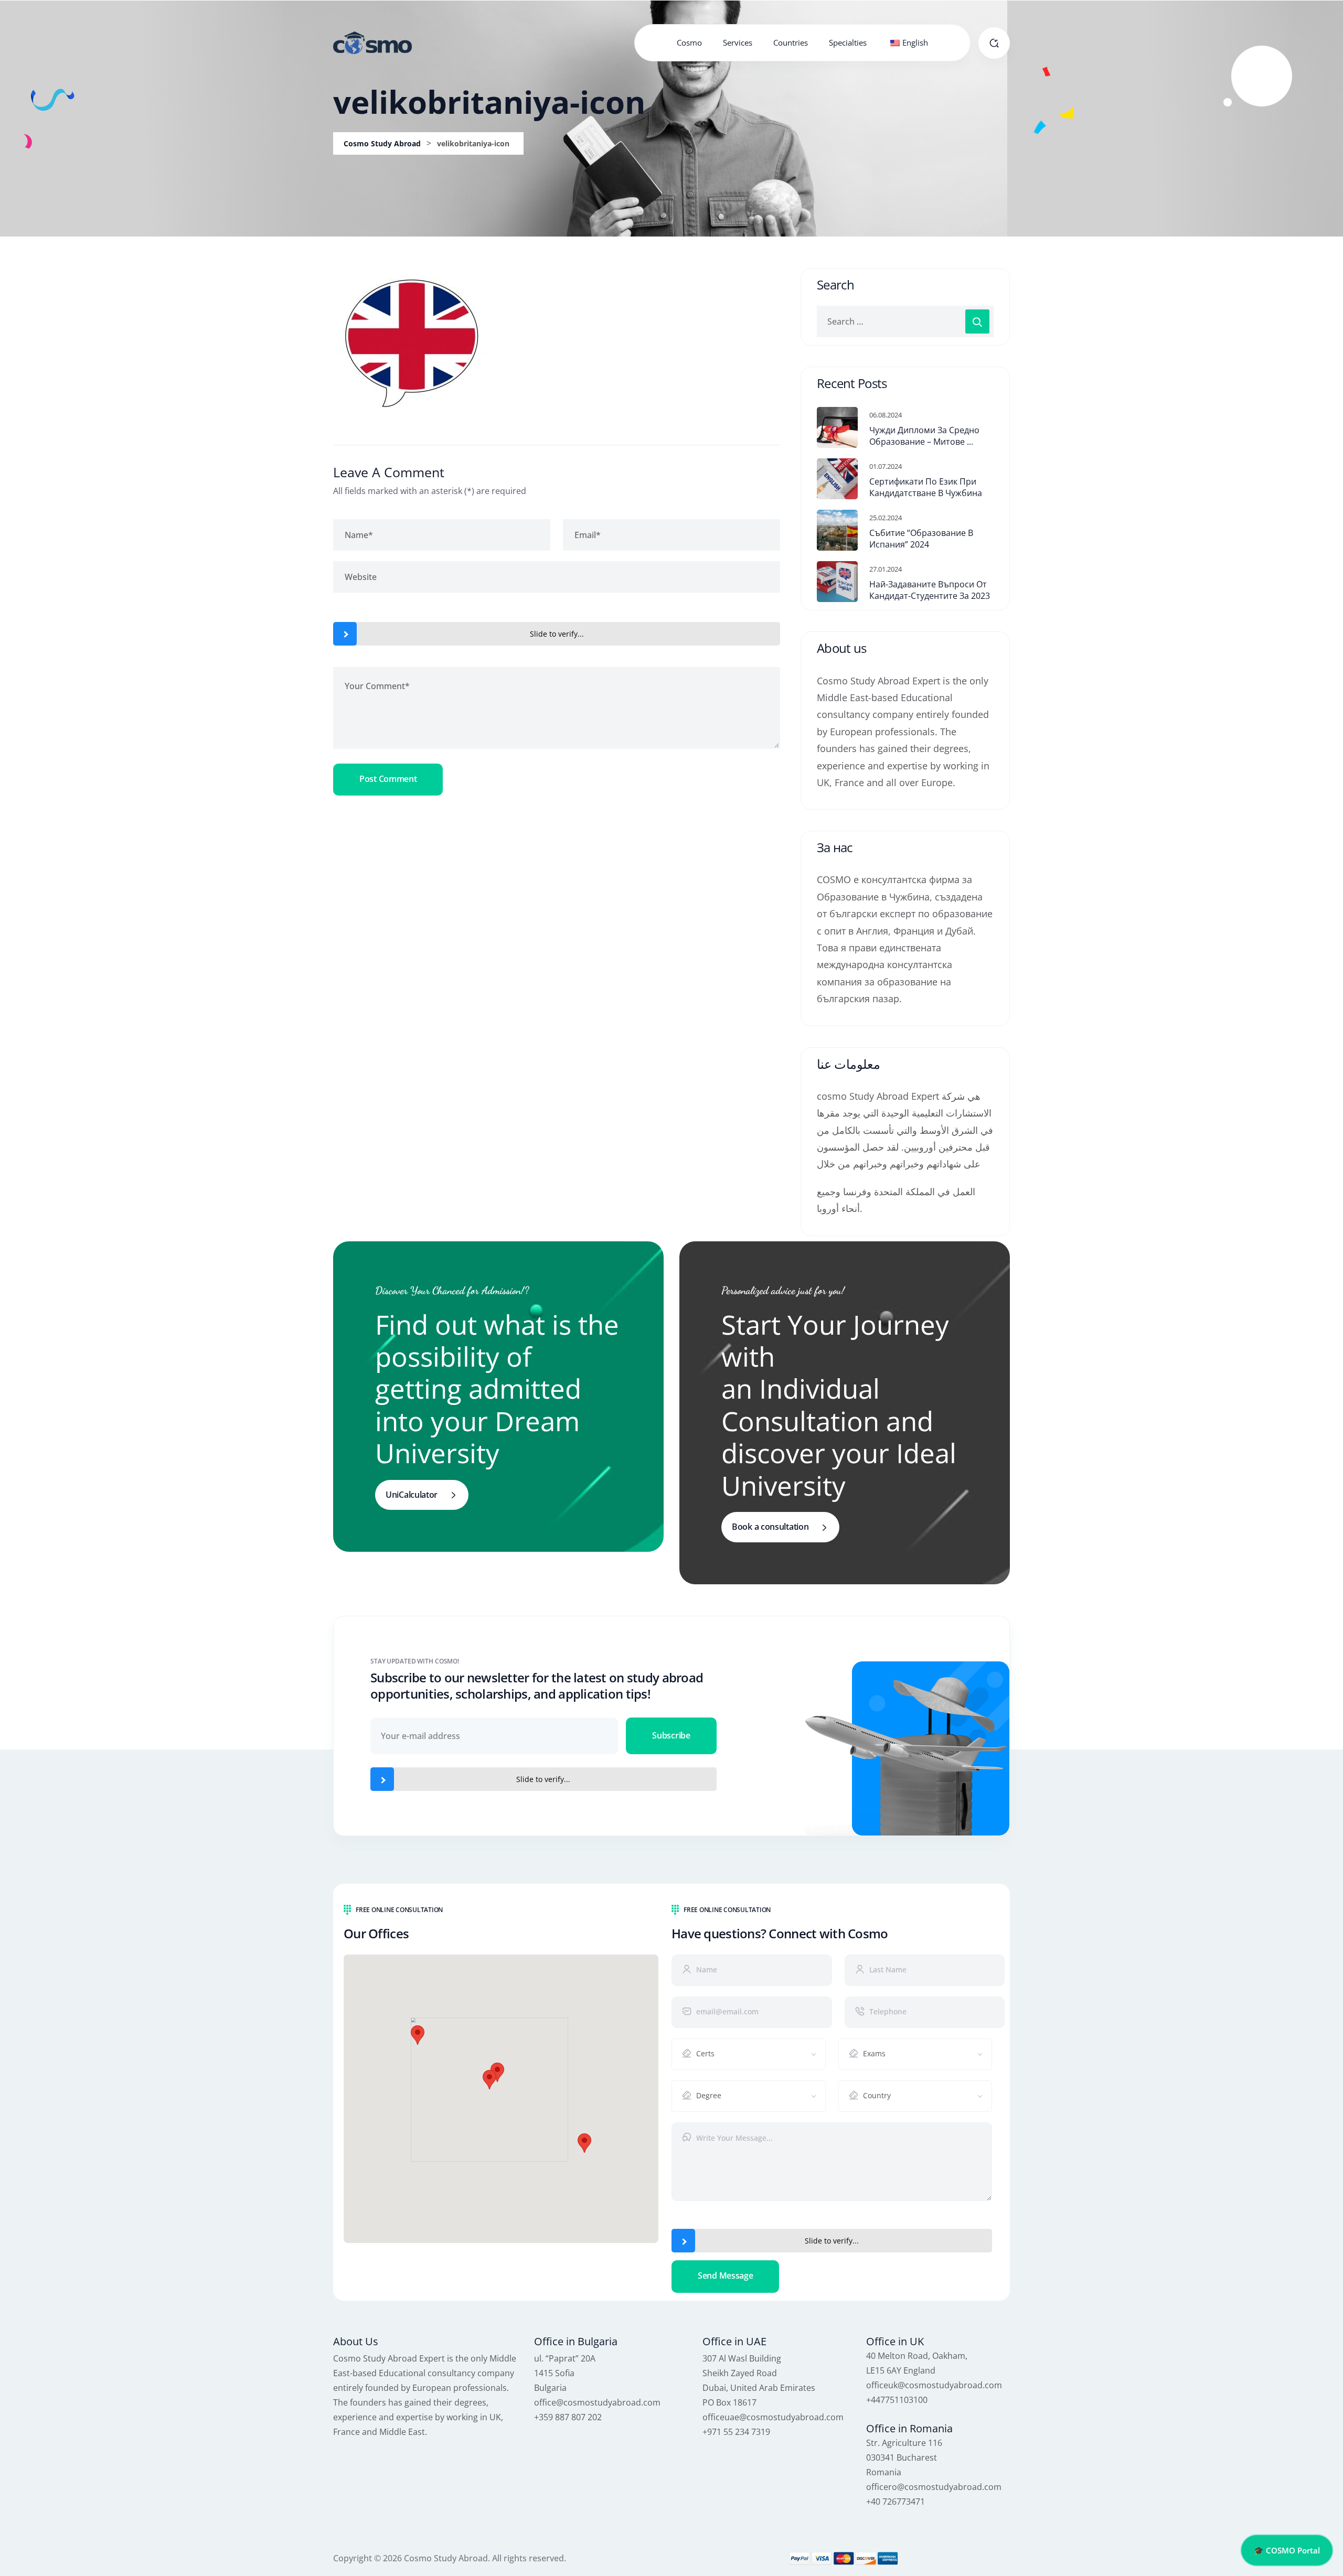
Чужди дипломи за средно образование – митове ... (924, 436)
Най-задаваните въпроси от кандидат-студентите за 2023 (930, 590)
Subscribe (671, 1735)
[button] (489, 2080)
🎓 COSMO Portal (1287, 2550)
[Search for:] (905, 321)
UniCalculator (412, 1495)
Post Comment (388, 779)
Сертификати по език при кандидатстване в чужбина (926, 487)
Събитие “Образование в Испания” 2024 (921, 539)
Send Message (725, 2276)
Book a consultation (770, 1527)
